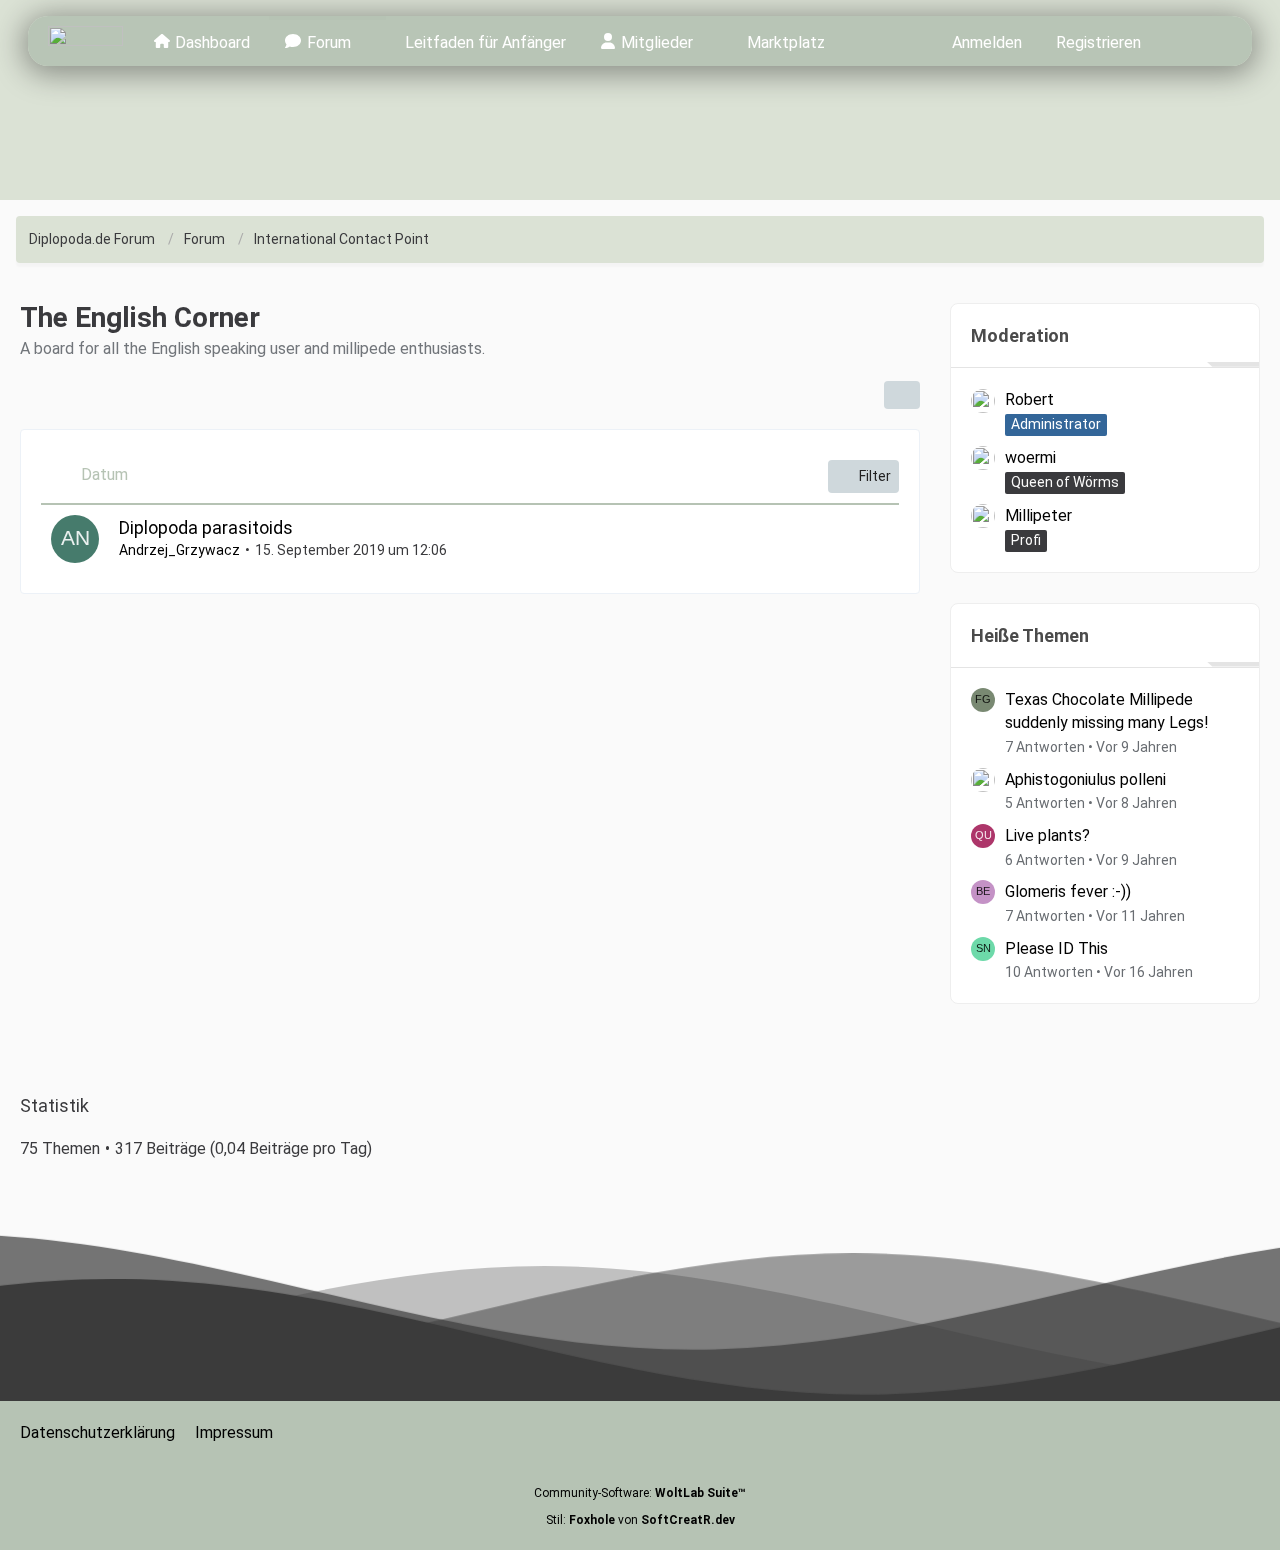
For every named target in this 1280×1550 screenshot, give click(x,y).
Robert (1029, 399)
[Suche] (1194, 41)
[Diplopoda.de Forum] (85, 41)
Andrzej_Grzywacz (179, 550)
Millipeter (1038, 515)
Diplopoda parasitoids (206, 527)
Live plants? (1047, 835)
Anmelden (987, 42)
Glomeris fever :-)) (1068, 891)
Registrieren (1098, 42)
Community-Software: (640, 1493)
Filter (875, 476)
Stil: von (640, 1520)
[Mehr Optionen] (902, 395)
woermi (1030, 457)
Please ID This (1056, 948)
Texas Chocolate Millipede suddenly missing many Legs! (1107, 711)
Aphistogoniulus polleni (1085, 779)
